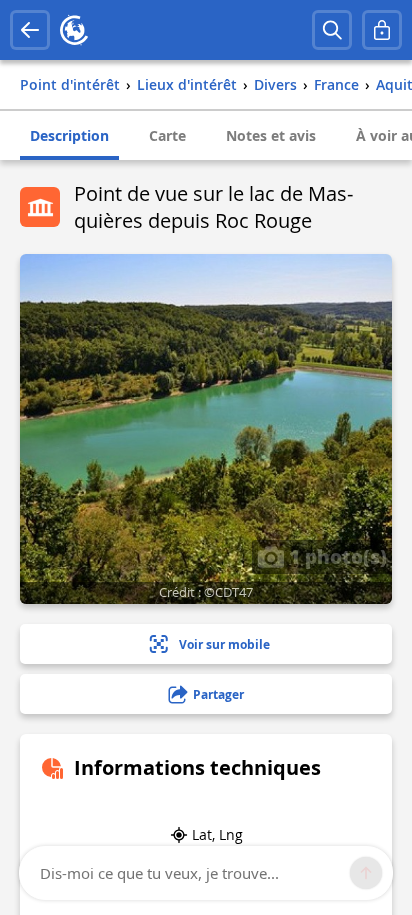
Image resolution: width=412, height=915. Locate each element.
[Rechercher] (332, 30)
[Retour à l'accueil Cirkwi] (74, 30)
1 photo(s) (335, 556)
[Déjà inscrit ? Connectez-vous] (382, 30)
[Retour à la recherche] (30, 30)
